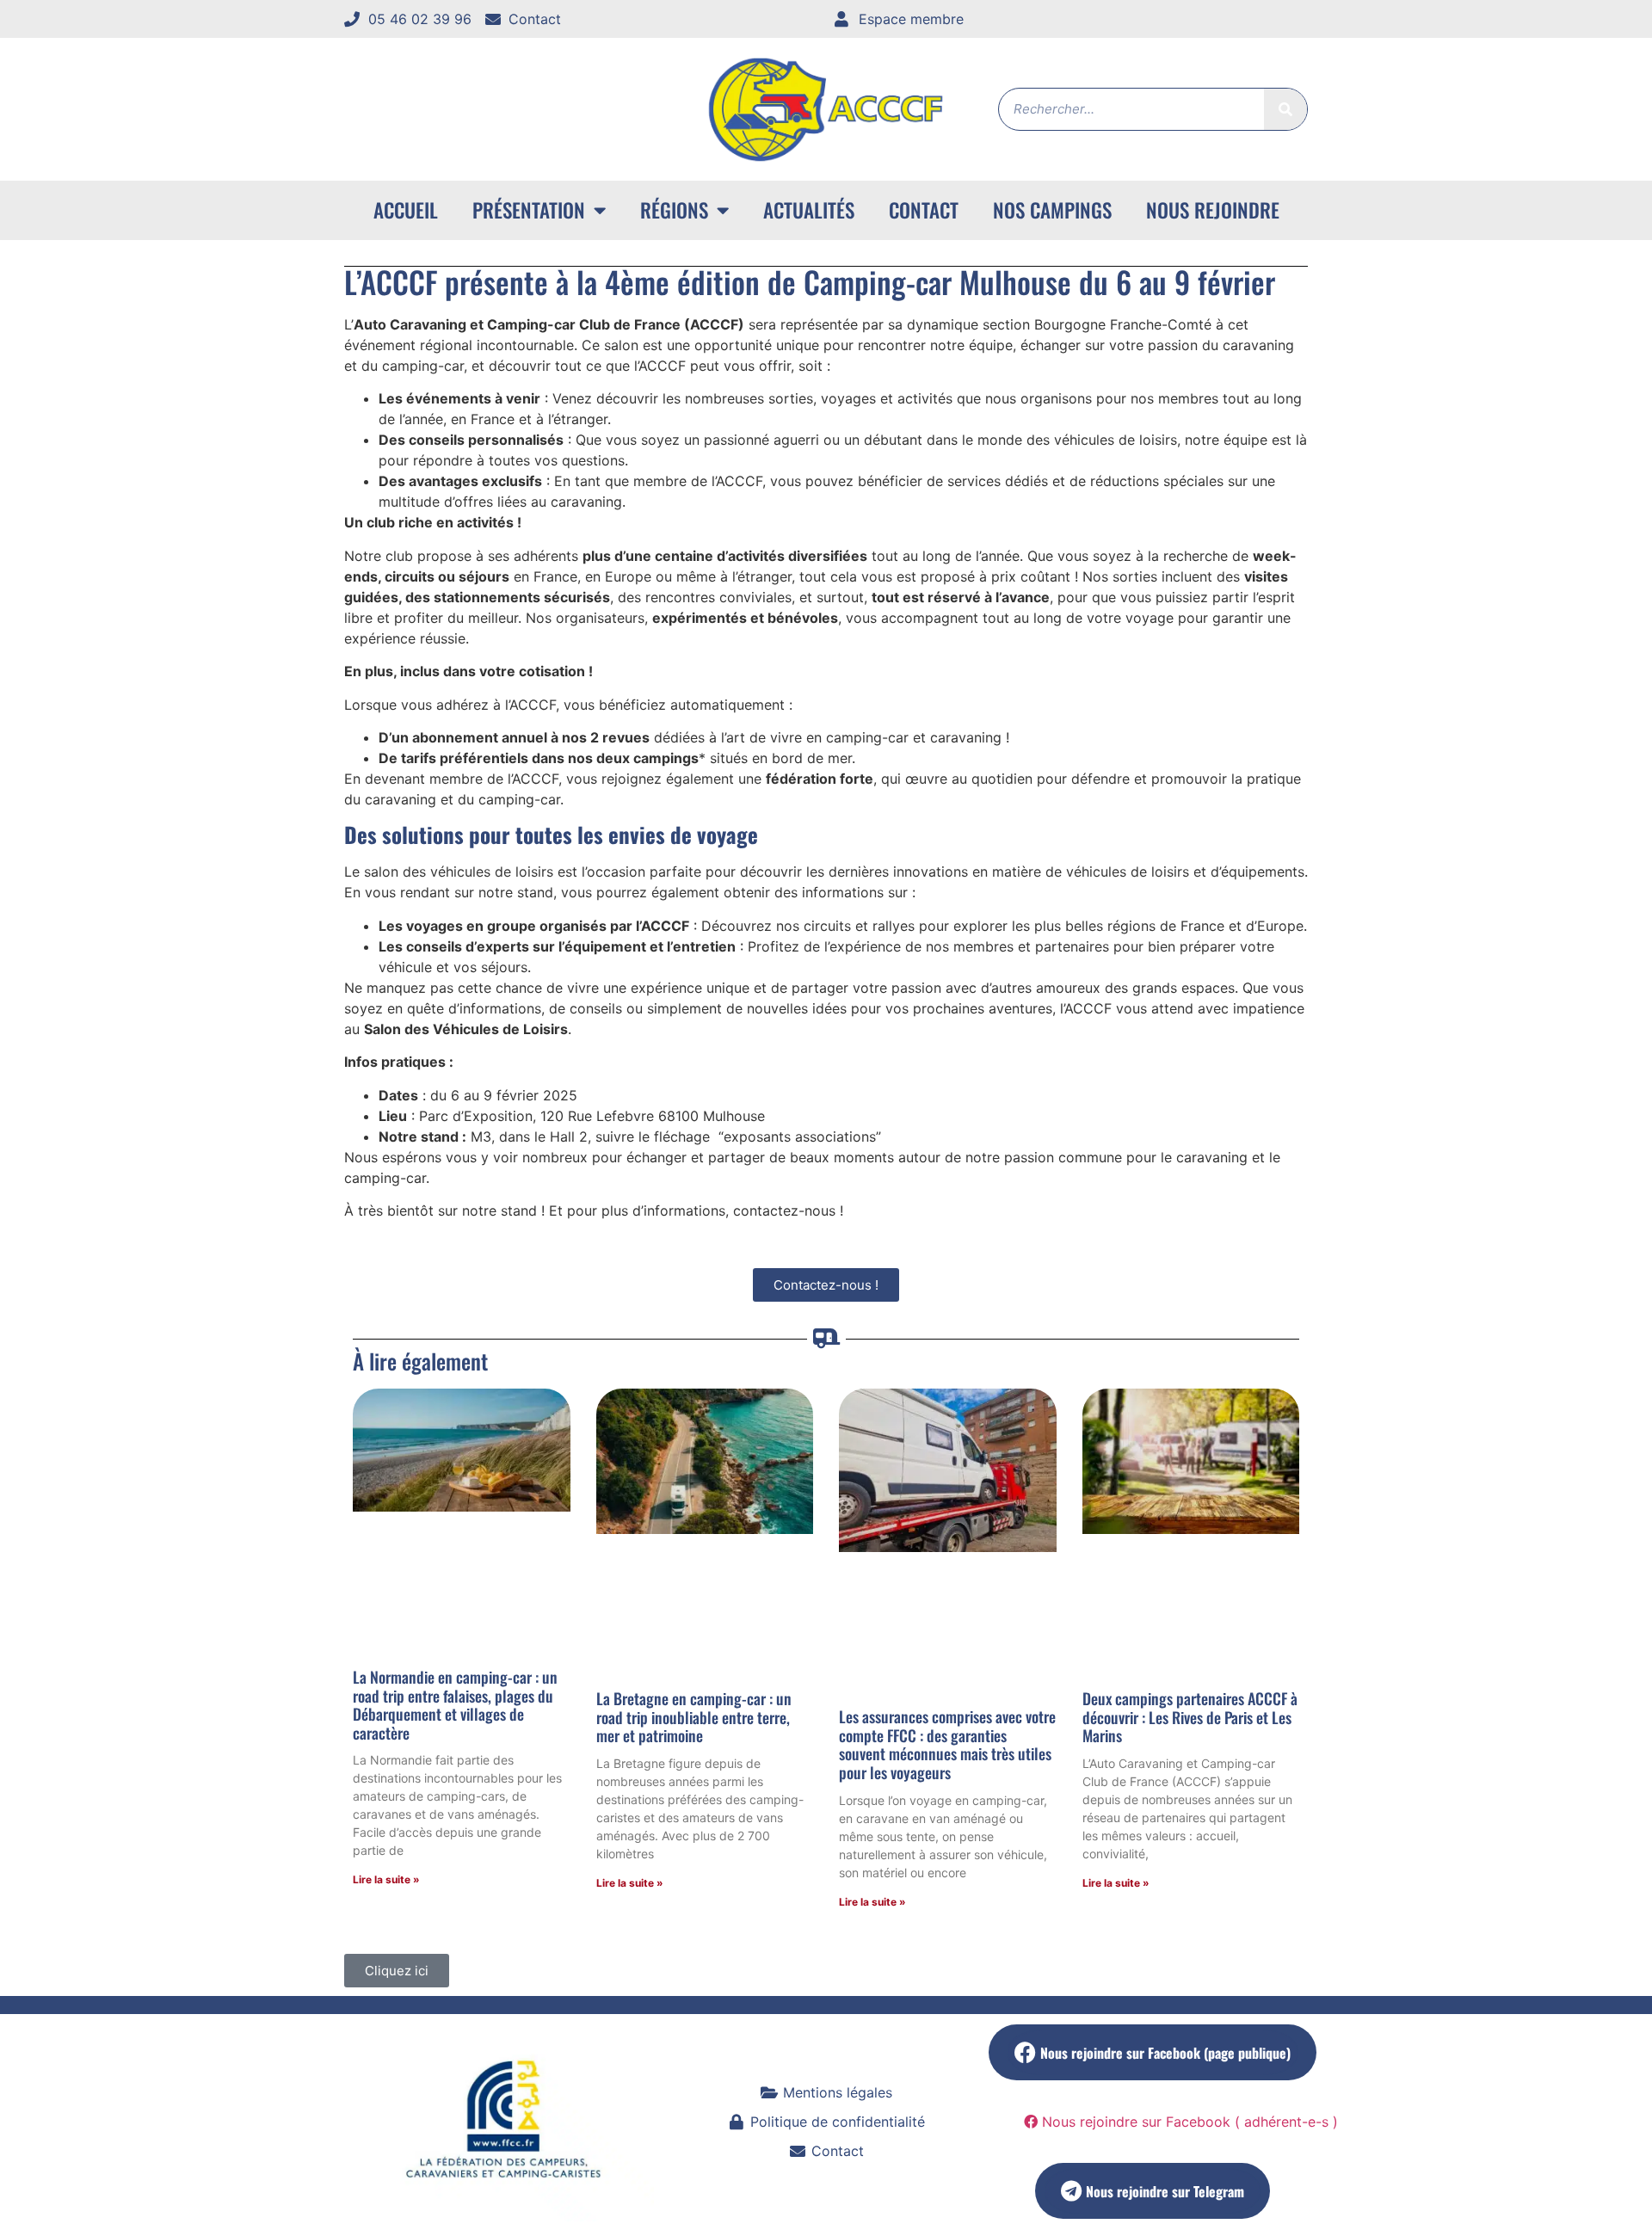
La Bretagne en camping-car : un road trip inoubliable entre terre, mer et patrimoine (694, 1717)
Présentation (529, 210)
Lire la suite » (386, 1879)
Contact (924, 210)
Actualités (809, 210)
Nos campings (1052, 210)
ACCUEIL (406, 210)
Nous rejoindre (1213, 210)
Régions (674, 210)
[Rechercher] (1285, 109)
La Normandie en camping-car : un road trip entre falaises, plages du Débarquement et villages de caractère (455, 1705)
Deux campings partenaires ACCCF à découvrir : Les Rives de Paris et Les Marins (1190, 1717)
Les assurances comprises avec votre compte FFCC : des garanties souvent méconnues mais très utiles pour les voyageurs (947, 1744)
